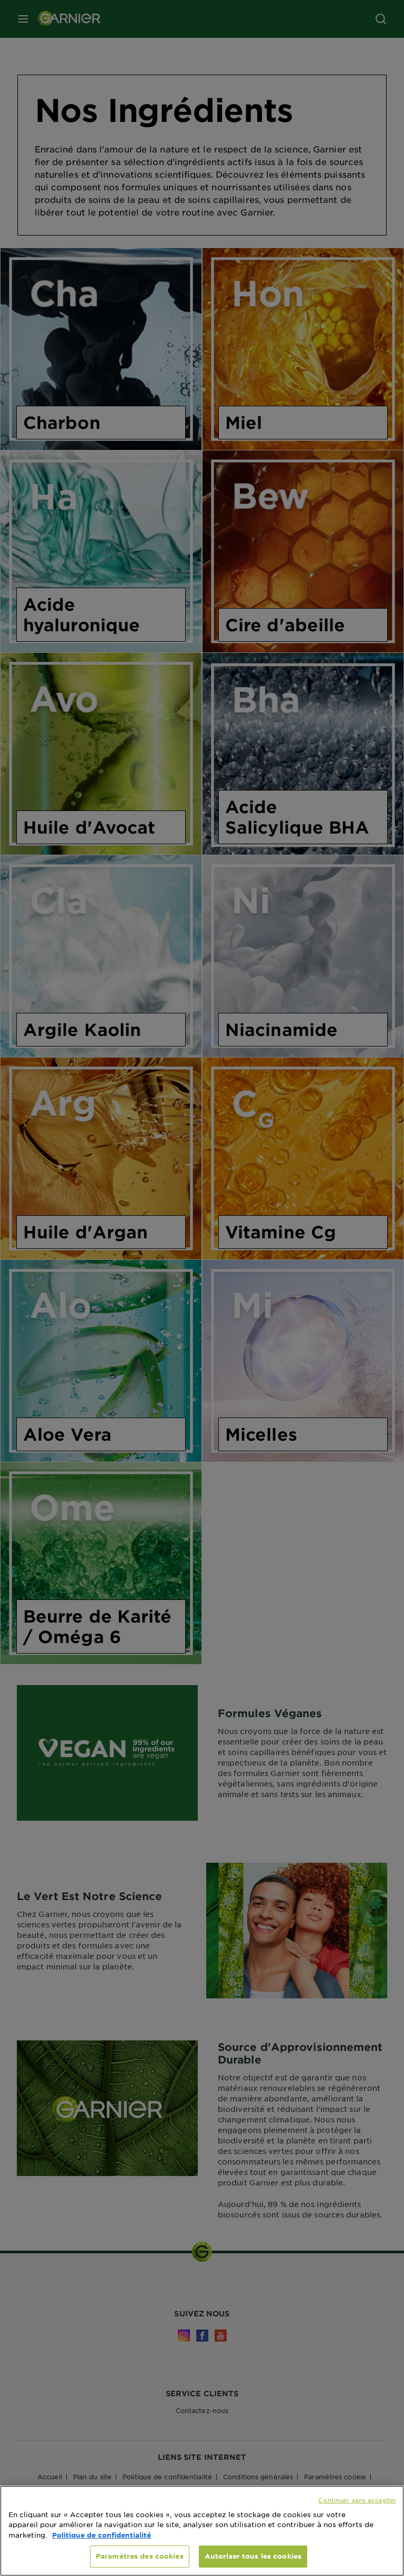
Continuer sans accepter (357, 2500)
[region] (202, 2531)
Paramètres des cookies (140, 2556)
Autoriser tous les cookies (253, 2556)
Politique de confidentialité (102, 2535)
